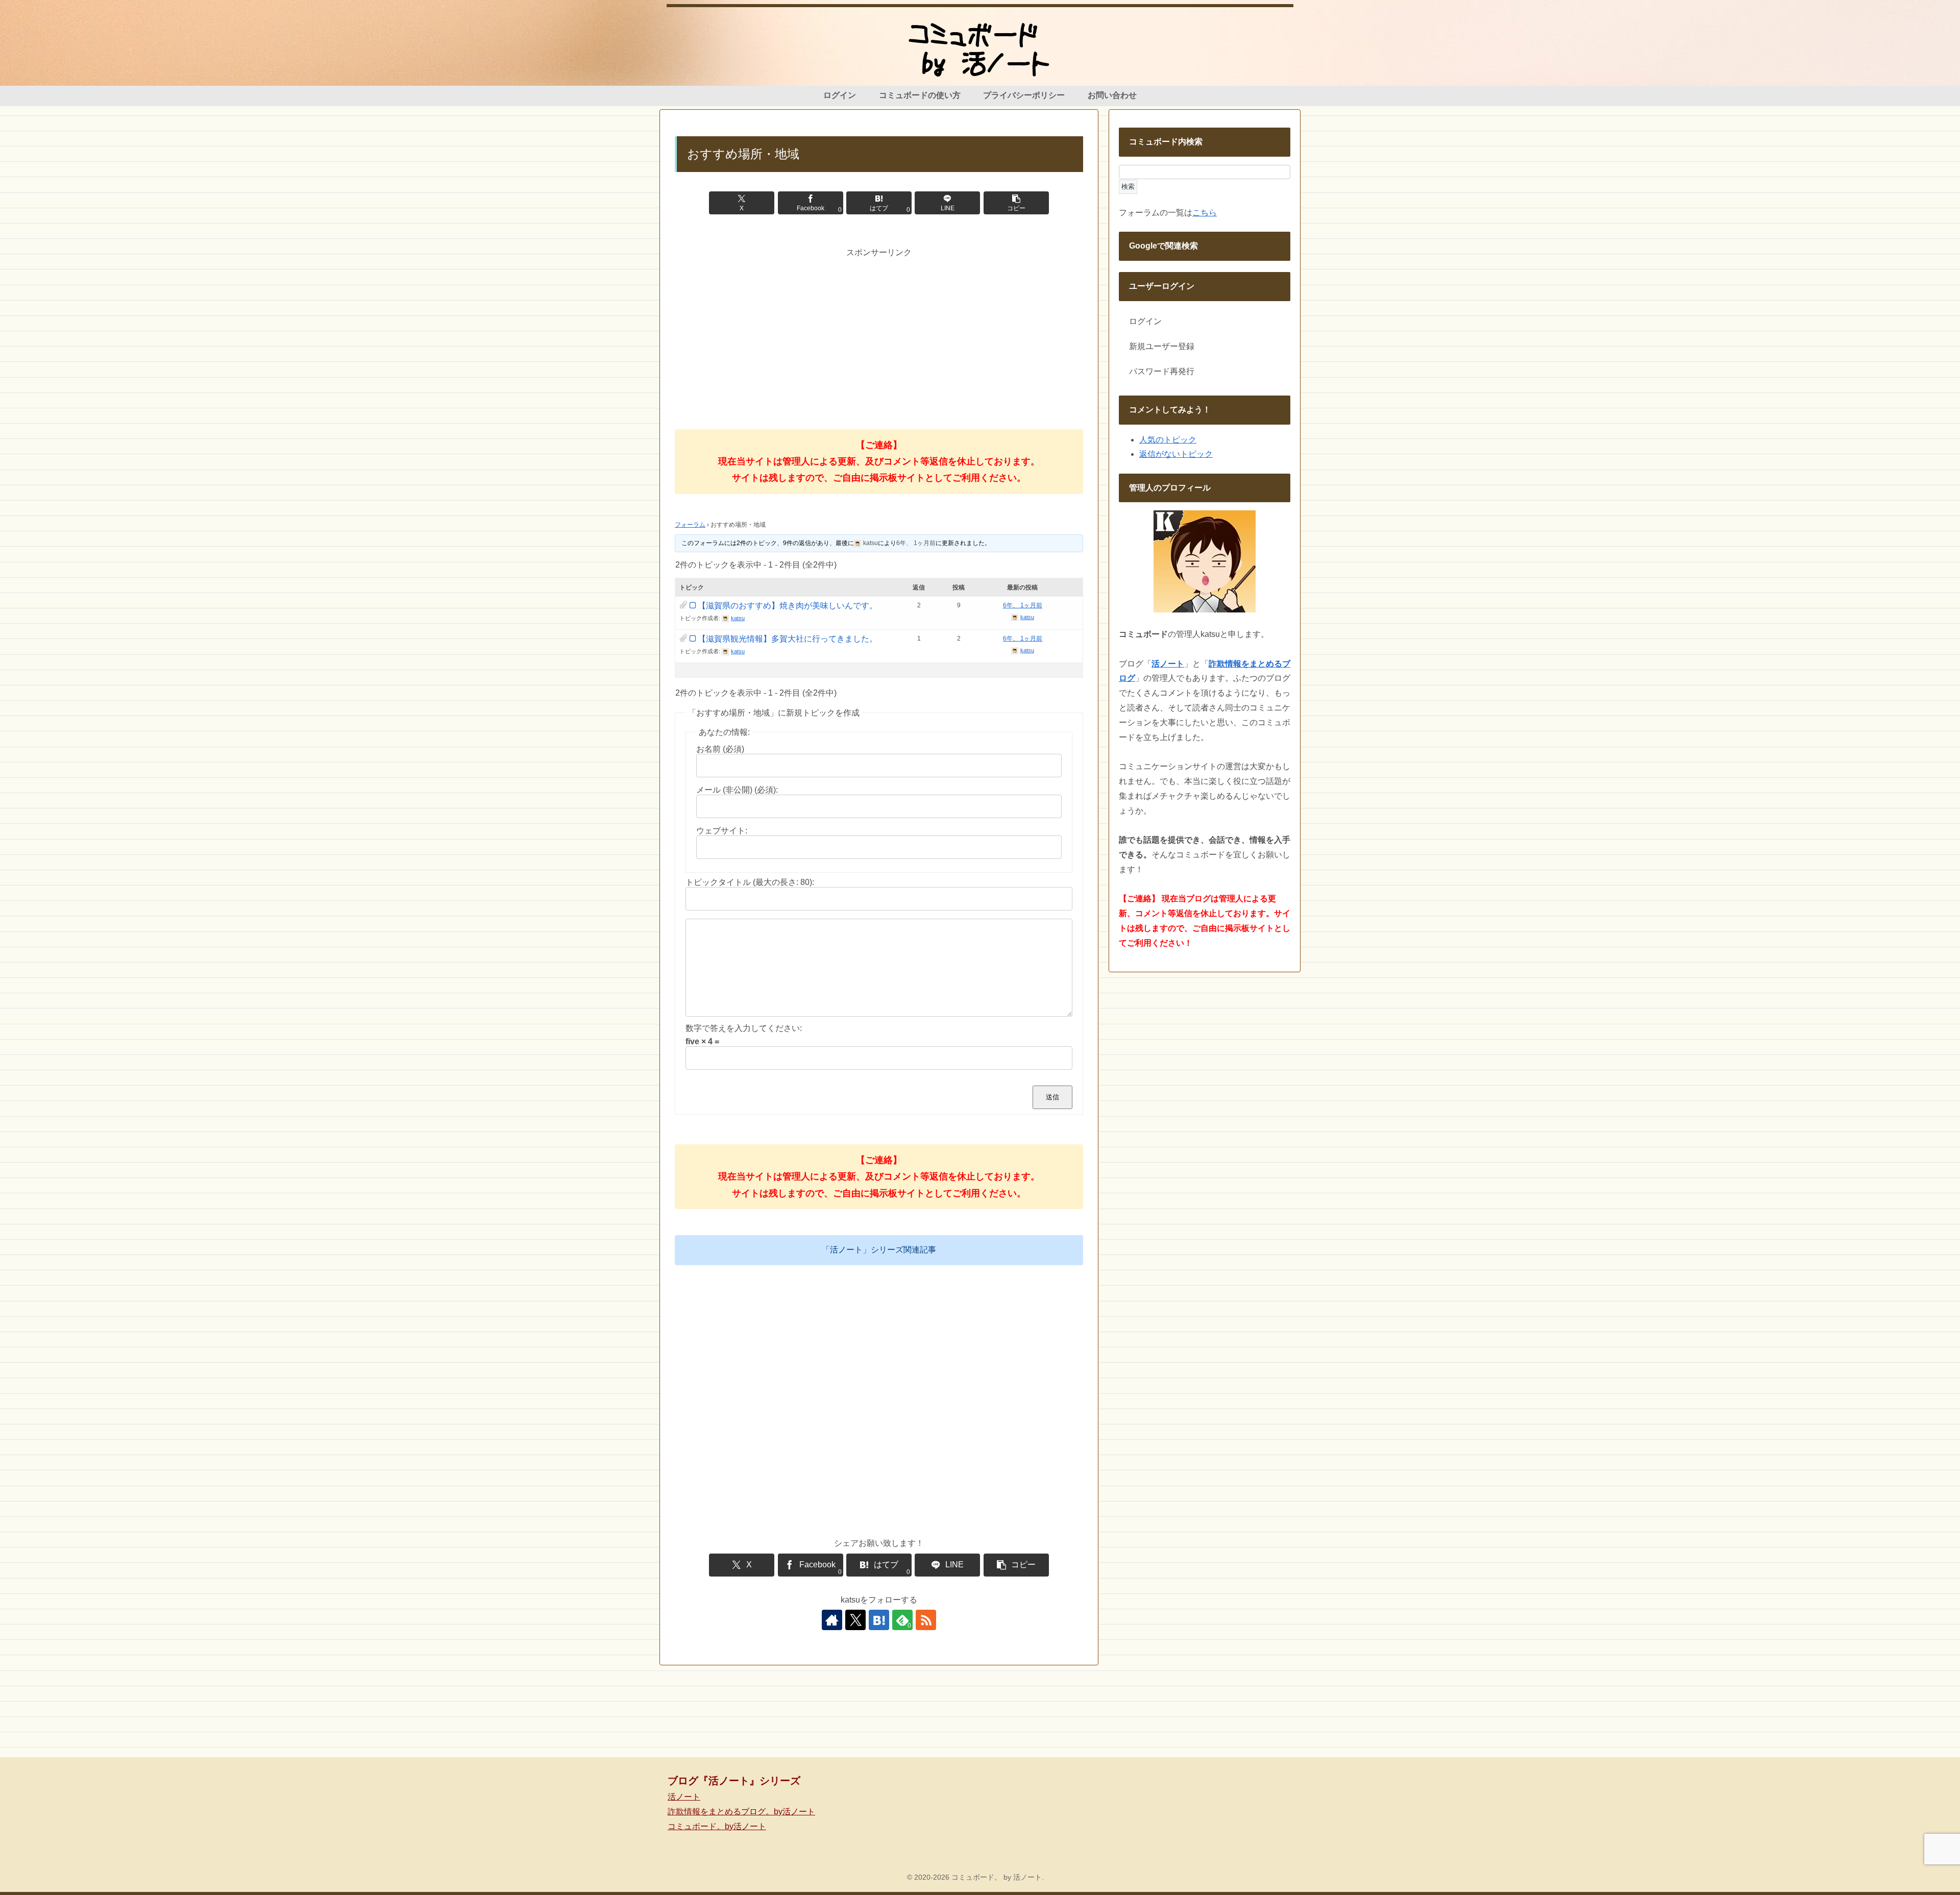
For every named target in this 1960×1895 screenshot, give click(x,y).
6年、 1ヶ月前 (916, 543)
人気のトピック (1168, 440)
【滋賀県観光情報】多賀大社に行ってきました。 (788, 639)
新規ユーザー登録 (1162, 346)
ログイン (1145, 321)
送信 (1052, 1097)
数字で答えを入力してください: (744, 1028)
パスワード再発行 (1162, 371)
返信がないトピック (1176, 454)
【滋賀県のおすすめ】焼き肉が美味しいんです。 (788, 606)
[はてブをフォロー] (879, 1620)
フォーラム (690, 525)
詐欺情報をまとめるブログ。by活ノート (741, 1812)
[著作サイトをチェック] (832, 1620)
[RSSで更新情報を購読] (926, 1620)
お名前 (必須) (720, 749)
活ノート (684, 1797)
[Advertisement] (879, 331)
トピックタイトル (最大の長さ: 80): (750, 882)
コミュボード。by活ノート (717, 1826)
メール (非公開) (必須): (737, 790)
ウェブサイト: (722, 831)
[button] (1016, 203)
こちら (1205, 213)
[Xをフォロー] (855, 1620)
